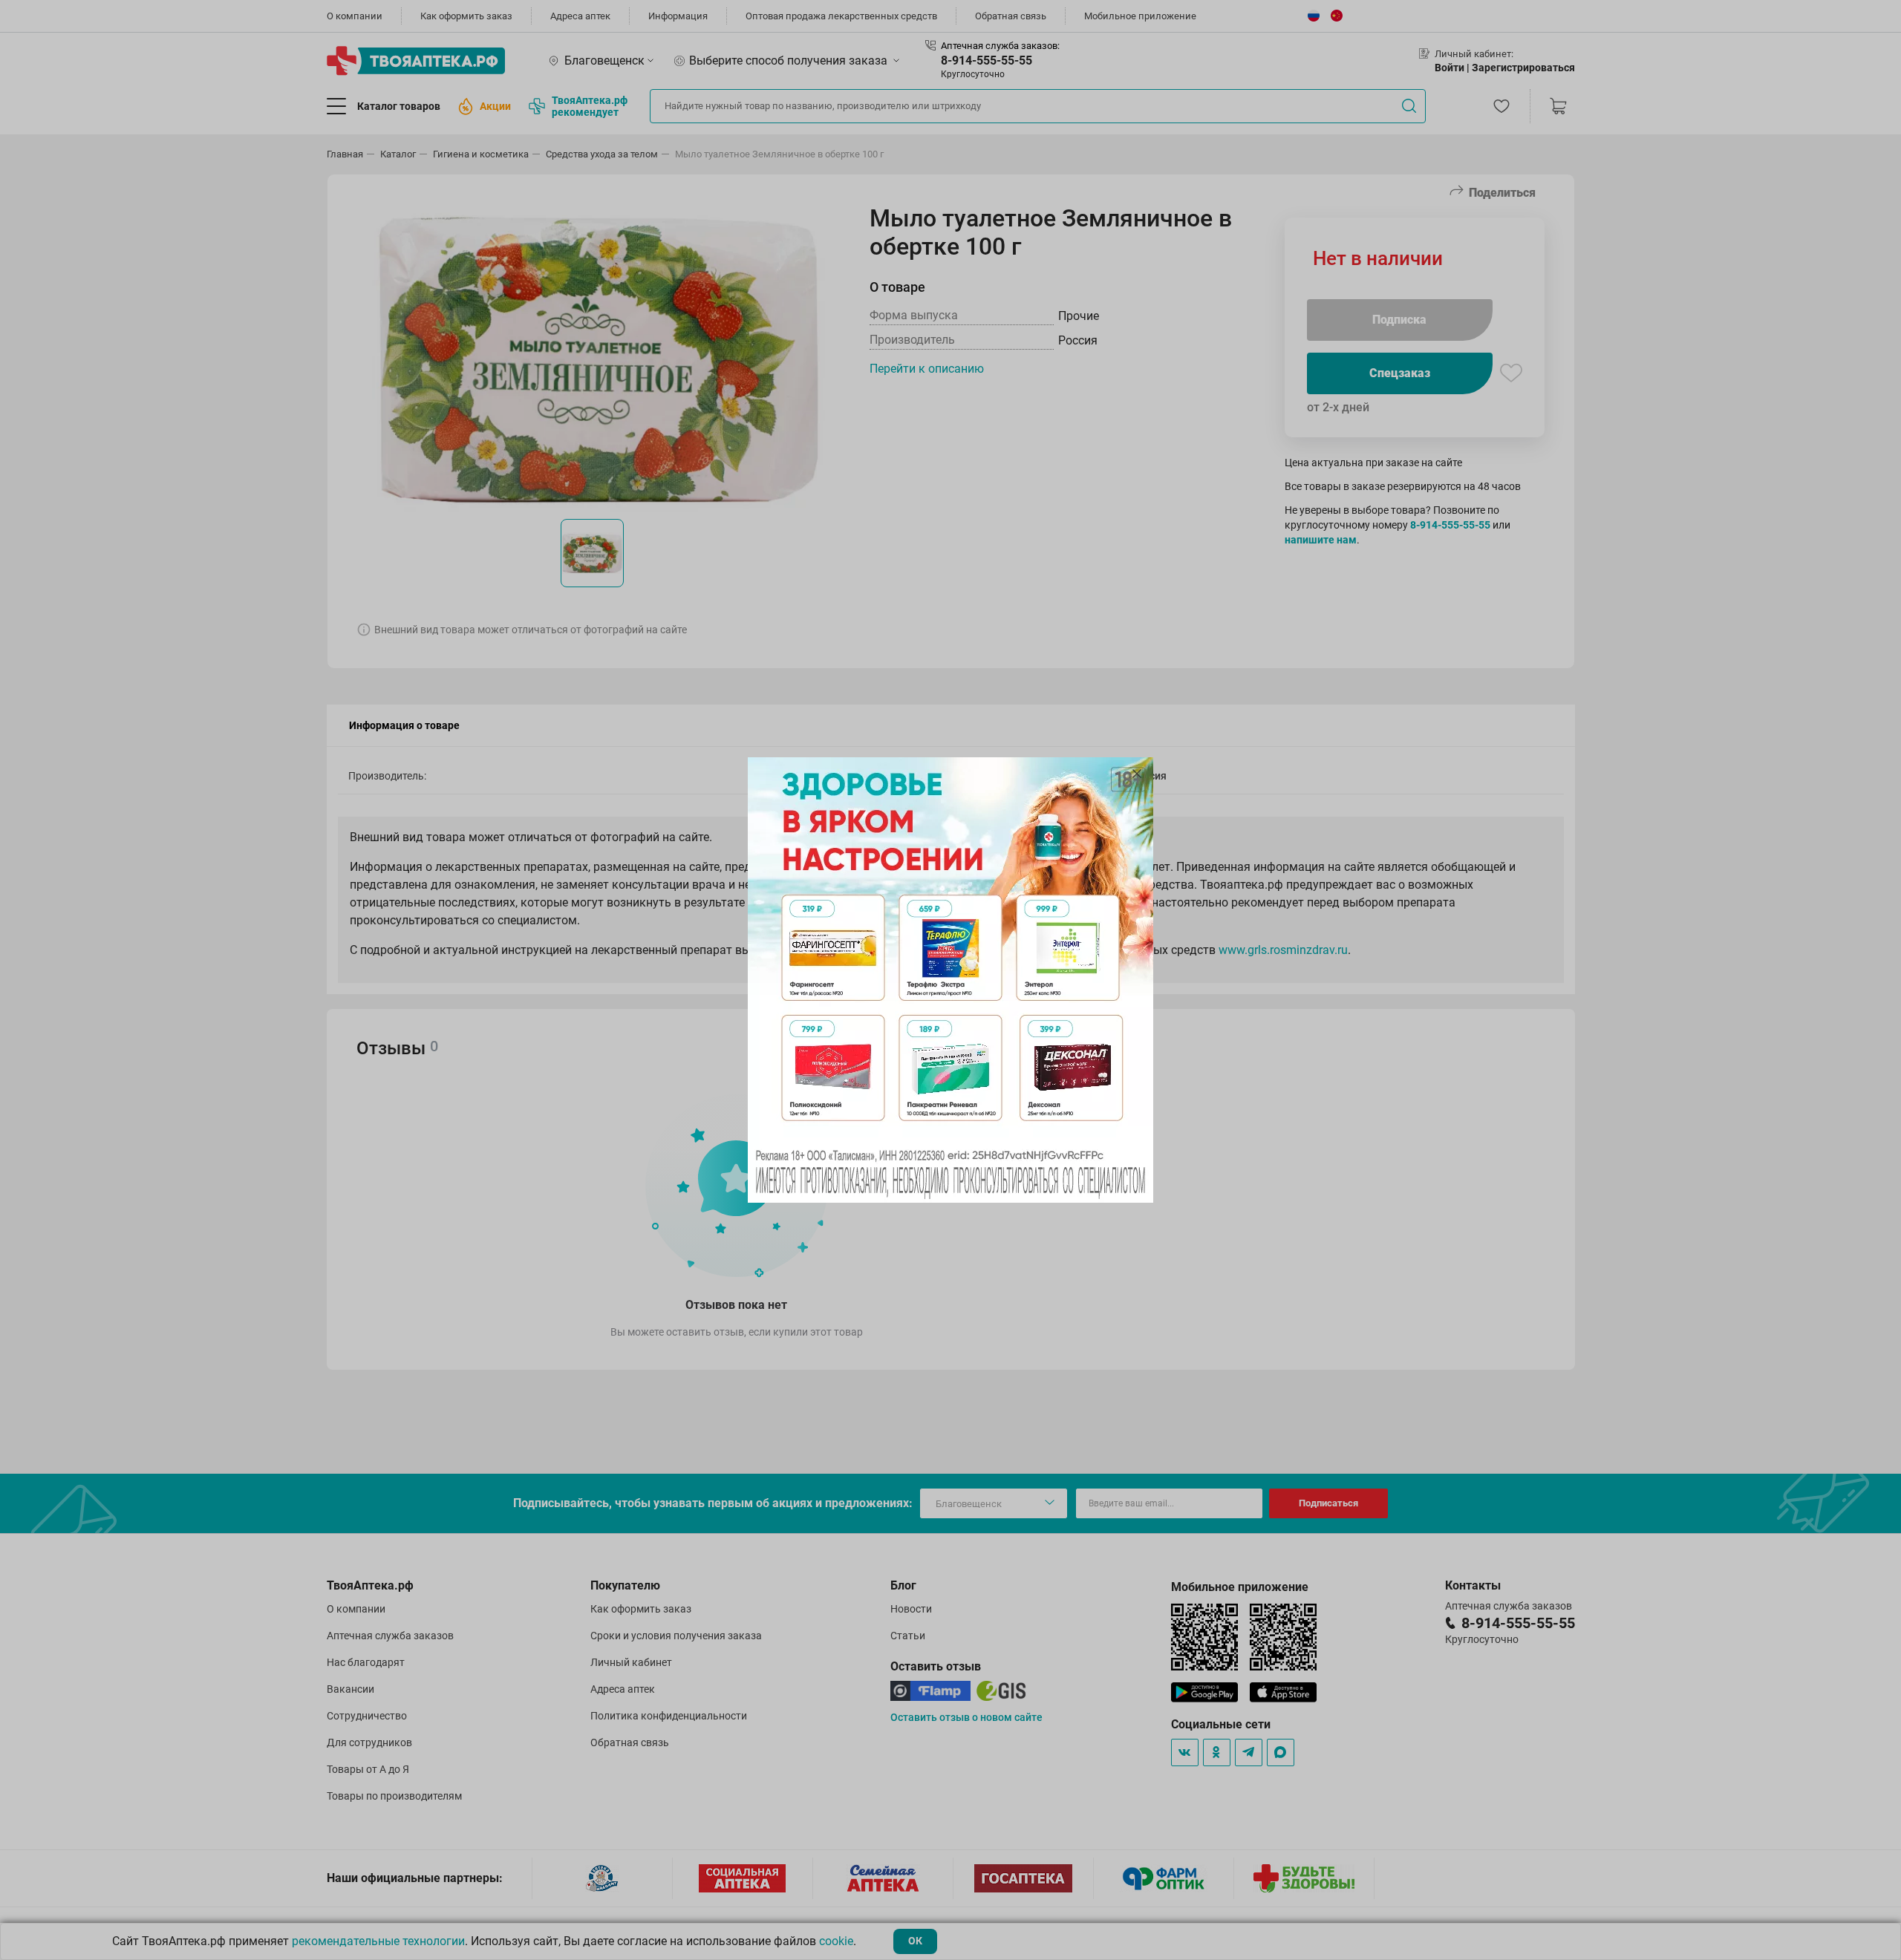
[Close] (1137, 774)
